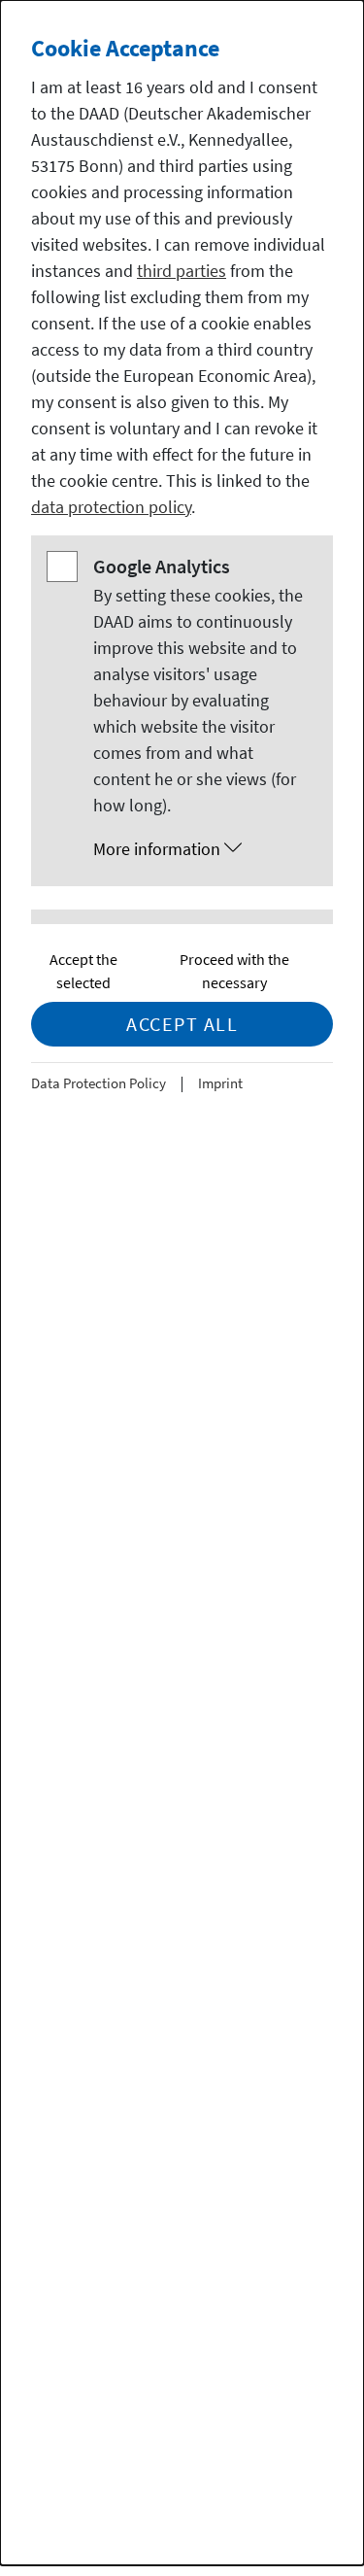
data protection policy (111, 507)
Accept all (182, 1024)
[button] (201, 849)
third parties (182, 271)
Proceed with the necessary (234, 971)
